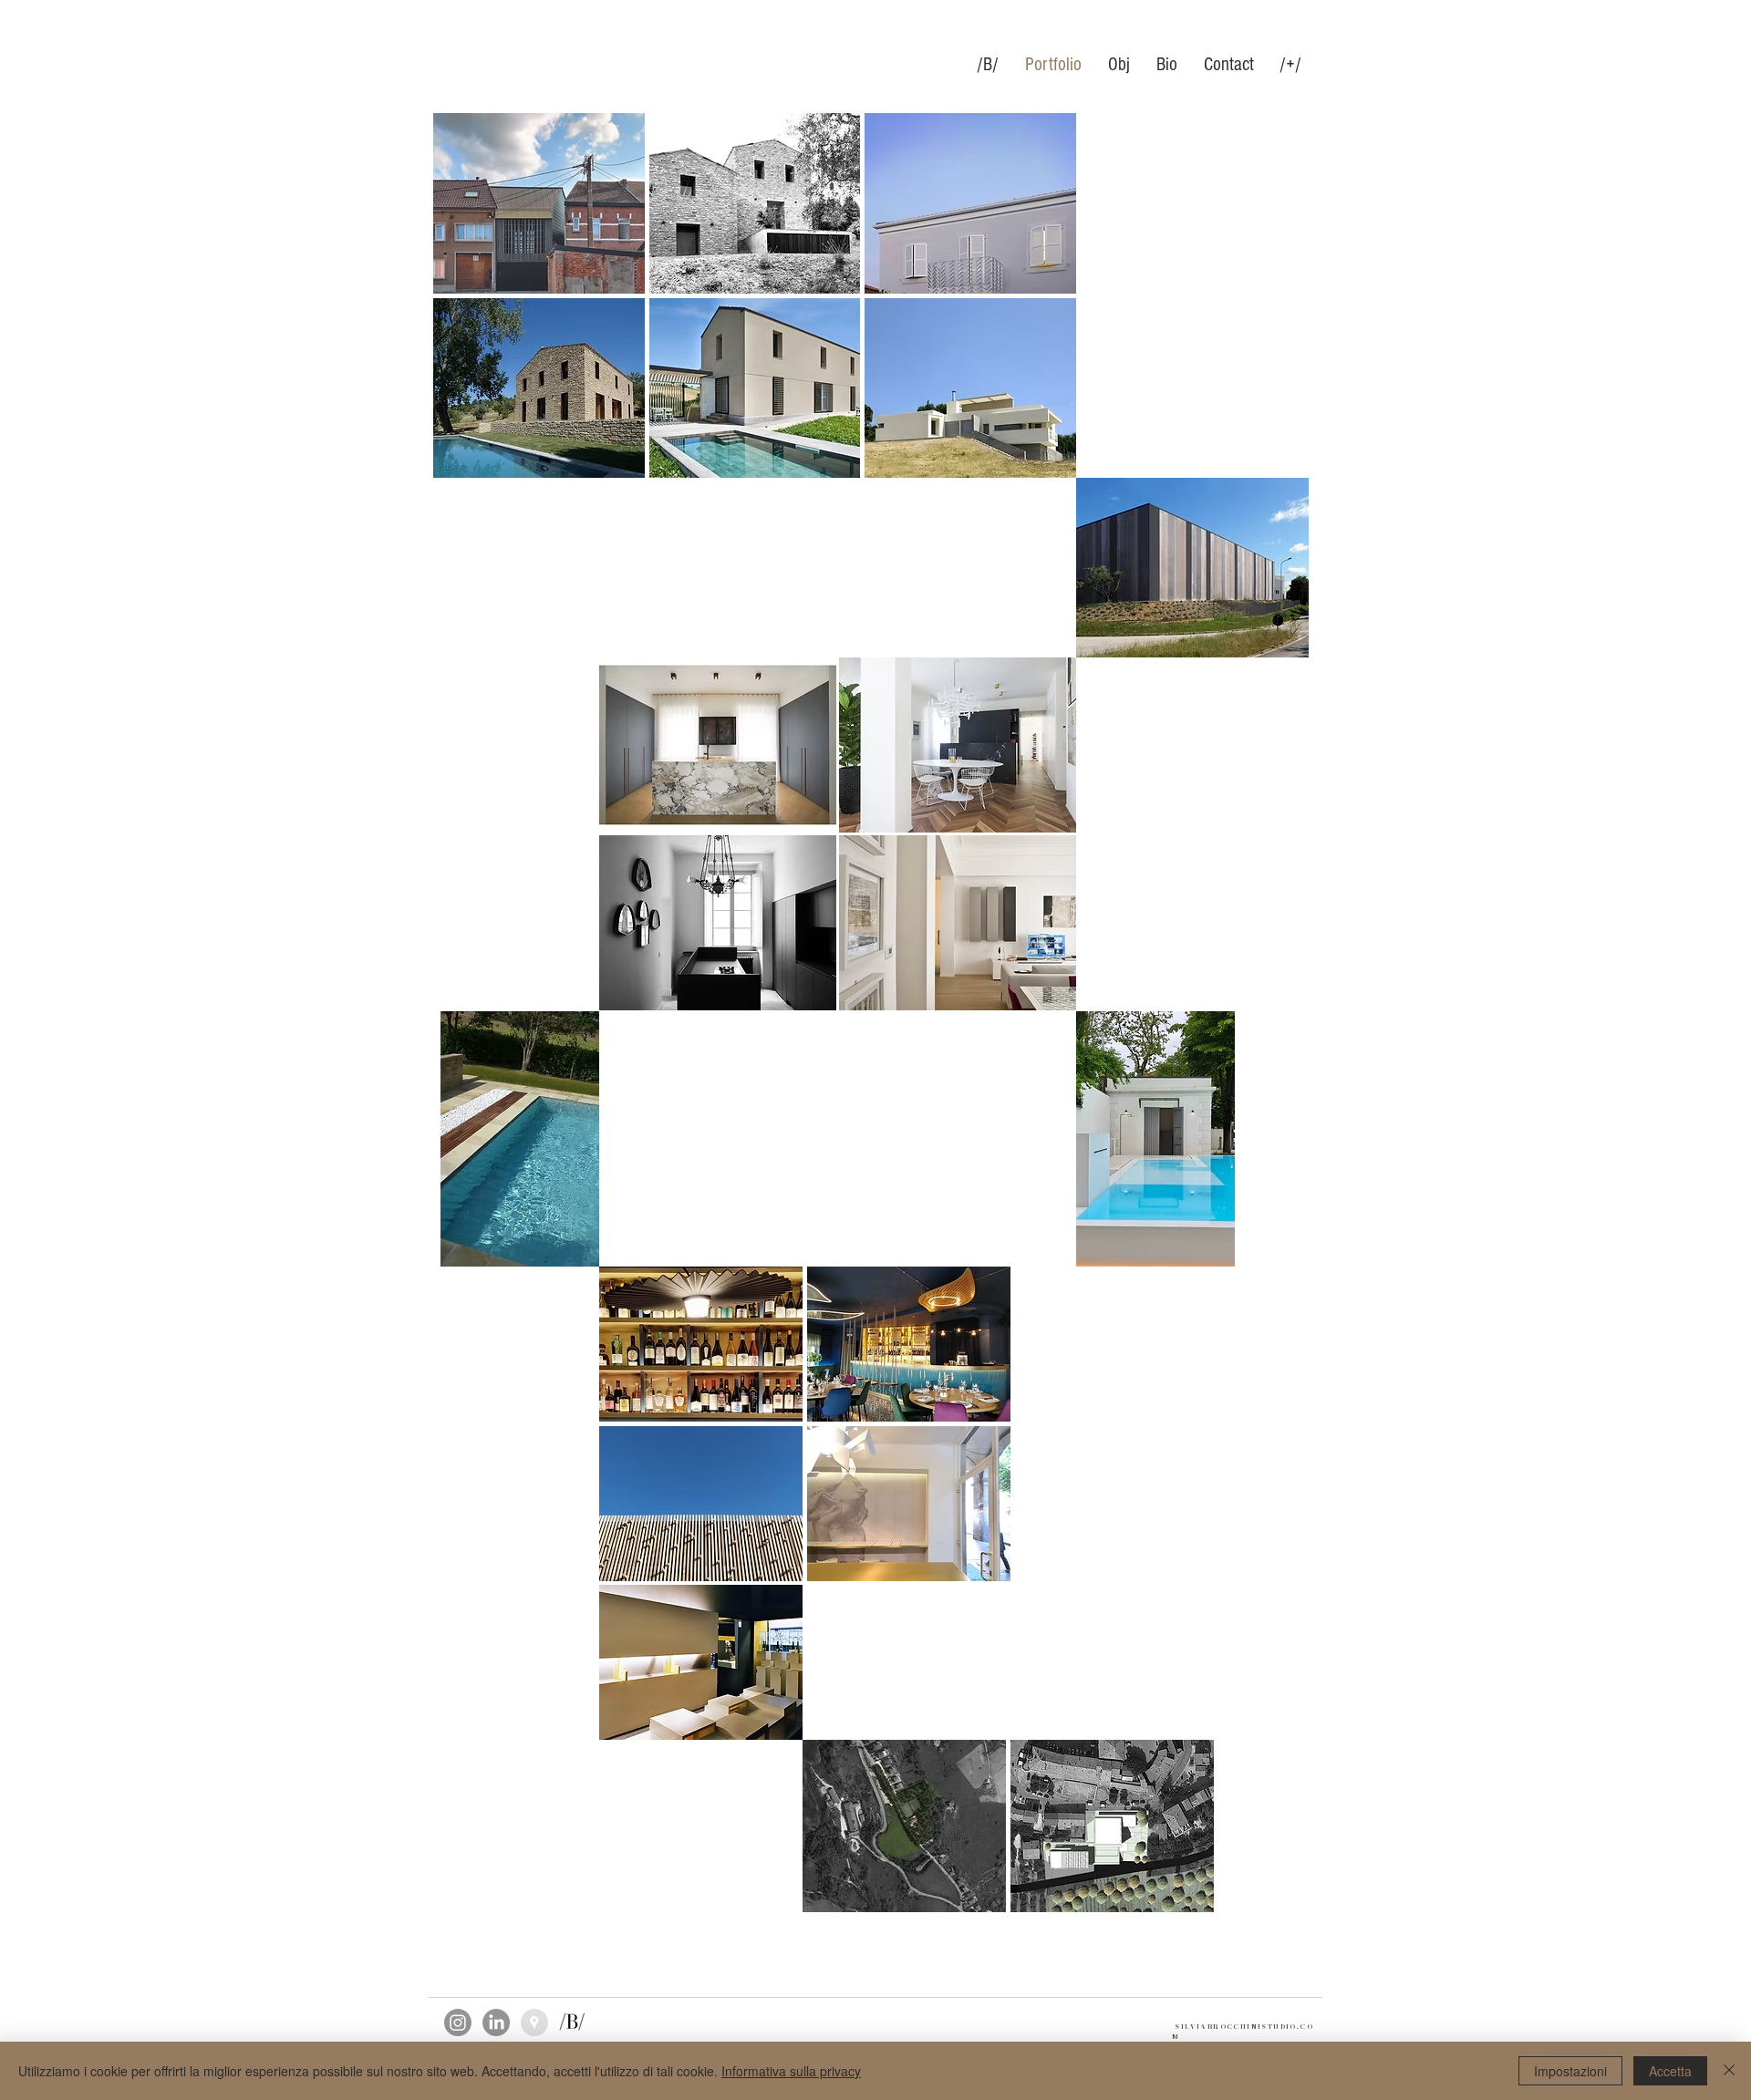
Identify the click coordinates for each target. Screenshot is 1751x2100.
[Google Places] (534, 2022)
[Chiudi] (1729, 2071)
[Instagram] (458, 2022)
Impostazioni (1570, 2071)
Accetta (1670, 2071)
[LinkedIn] (496, 2022)
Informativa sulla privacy (791, 2071)
